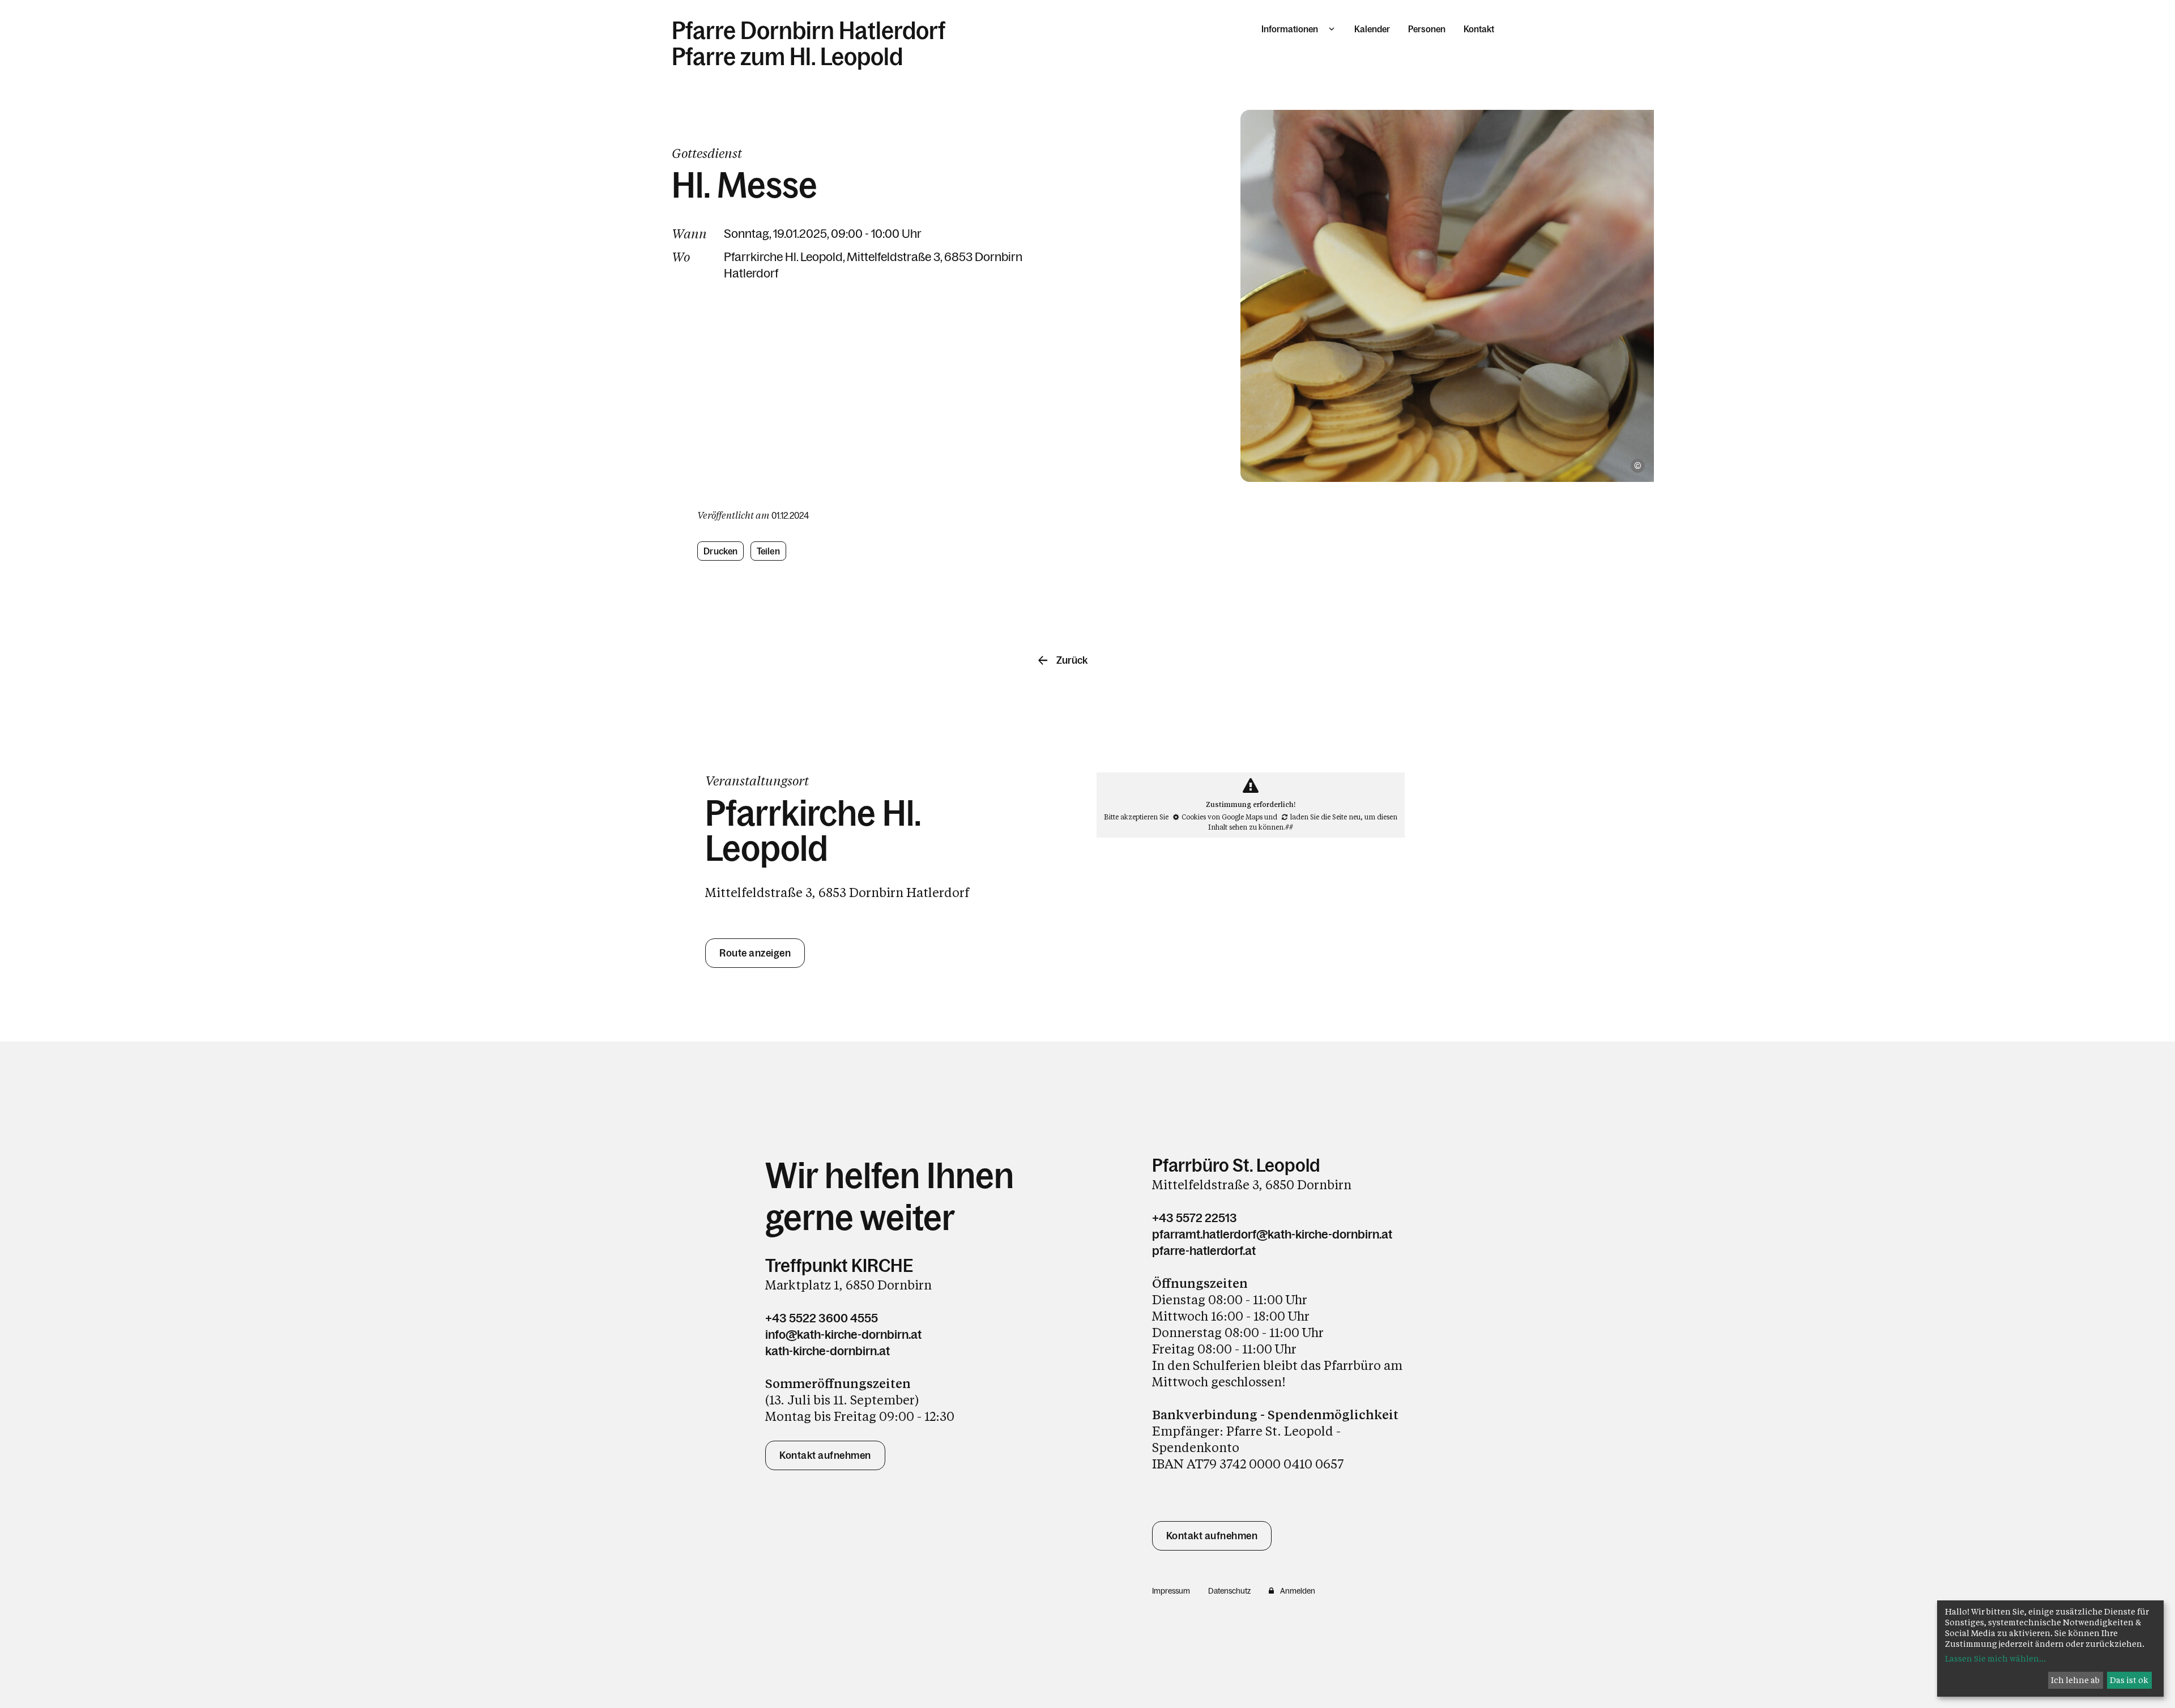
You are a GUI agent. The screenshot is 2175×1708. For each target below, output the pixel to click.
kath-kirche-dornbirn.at (828, 1351)
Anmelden (1298, 1591)
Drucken (720, 551)
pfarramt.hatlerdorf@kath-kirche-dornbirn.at (1272, 1234)
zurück (1072, 660)
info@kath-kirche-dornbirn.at (843, 1335)
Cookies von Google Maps (1222, 817)
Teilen (768, 551)
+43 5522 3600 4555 (822, 1318)
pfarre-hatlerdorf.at (1204, 1251)
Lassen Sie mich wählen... (1995, 1658)
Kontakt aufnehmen (825, 1455)
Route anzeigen (755, 953)
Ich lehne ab (2075, 1680)
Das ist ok (2129, 1680)
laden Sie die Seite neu (1325, 817)
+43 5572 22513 (1195, 1218)
